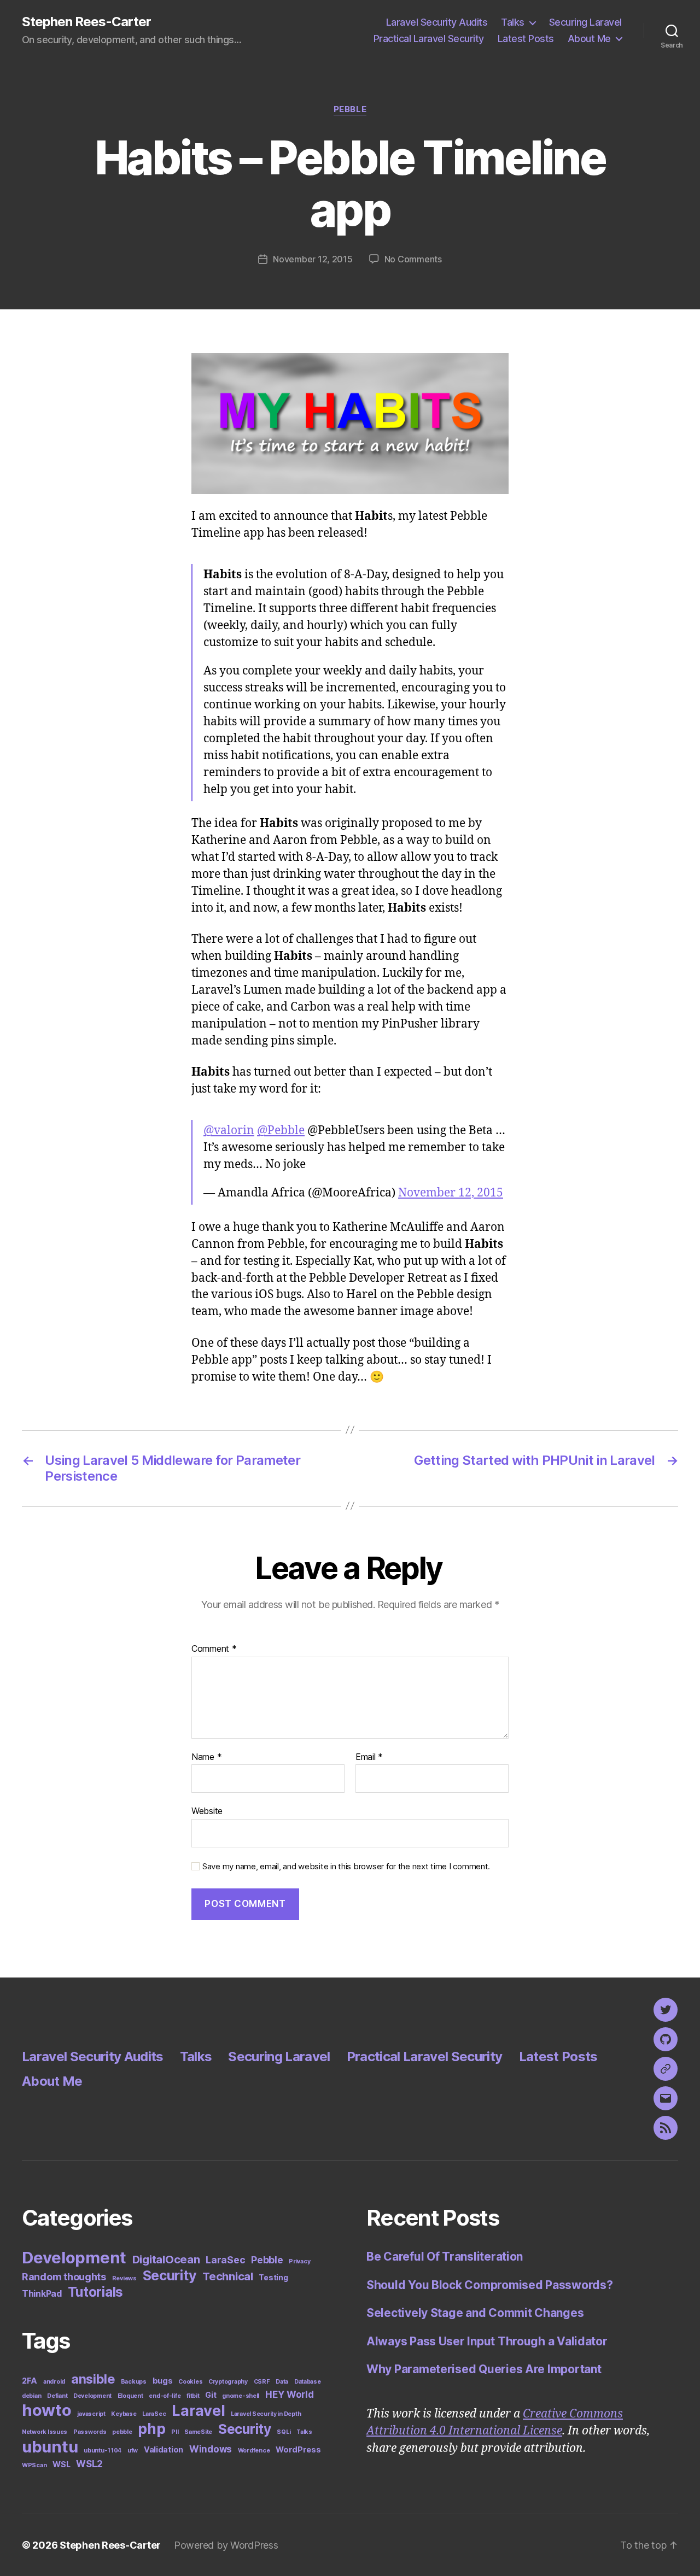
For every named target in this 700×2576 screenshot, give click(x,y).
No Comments (413, 259)
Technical (228, 2276)
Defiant (57, 2396)
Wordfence (254, 2451)
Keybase (124, 2414)
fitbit (193, 2396)
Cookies (190, 2382)
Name (206, 1757)
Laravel (198, 2411)
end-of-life (165, 2396)
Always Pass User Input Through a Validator (487, 2341)
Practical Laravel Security (429, 39)
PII (175, 2432)
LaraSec (225, 2260)
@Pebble (281, 1131)
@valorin (229, 1131)
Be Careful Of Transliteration (445, 2257)
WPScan (34, 2465)
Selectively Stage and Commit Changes (475, 2313)
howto (47, 2410)
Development (74, 2258)
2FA (30, 2381)
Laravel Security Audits (437, 22)
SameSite (198, 2432)
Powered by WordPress (226, 2545)
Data (282, 2382)
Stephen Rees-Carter (86, 22)
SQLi (284, 2432)
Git (211, 2395)
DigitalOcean (166, 2259)
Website (207, 1811)
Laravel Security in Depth (266, 2414)
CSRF (262, 2382)
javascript (91, 2414)
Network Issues (45, 2432)
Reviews (124, 2278)
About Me (589, 39)
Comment (214, 1649)
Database (308, 2382)
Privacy (299, 2261)
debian (31, 2396)
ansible (93, 2379)
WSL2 (89, 2464)
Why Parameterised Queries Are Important (484, 2369)
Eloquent (130, 2396)
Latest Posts (526, 39)
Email (369, 1757)
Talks (513, 22)
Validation (164, 2449)
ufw (133, 2451)
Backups (134, 2382)
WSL (61, 2464)
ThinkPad (42, 2294)
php (151, 2428)
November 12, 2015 (313, 259)
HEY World (290, 2395)
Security (170, 2275)
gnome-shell (241, 2396)
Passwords (90, 2432)
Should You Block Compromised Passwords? (489, 2285)
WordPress (298, 2449)
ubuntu (50, 2447)
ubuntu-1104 (103, 2451)
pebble (122, 2432)
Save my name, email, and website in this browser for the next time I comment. (346, 1867)
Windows (211, 2449)
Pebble (350, 109)
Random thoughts (64, 2277)
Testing (273, 2278)
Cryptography (228, 2382)
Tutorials (96, 2292)
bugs (163, 2381)
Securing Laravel (585, 22)
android (54, 2382)
